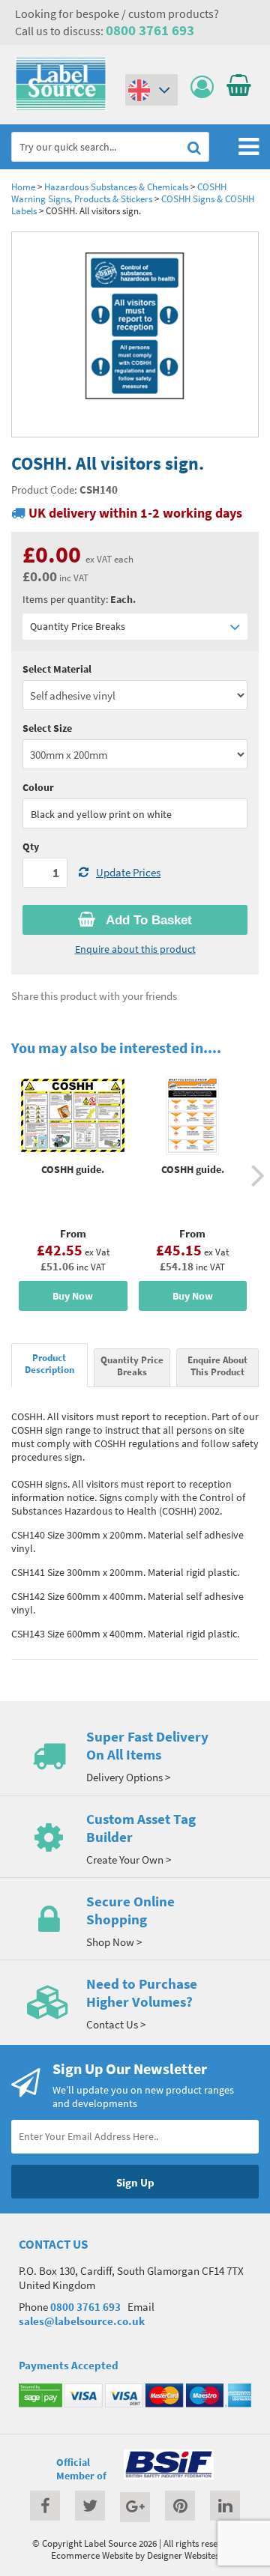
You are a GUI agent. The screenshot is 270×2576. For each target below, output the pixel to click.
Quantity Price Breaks (78, 626)
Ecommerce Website (92, 2555)
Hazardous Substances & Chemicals (116, 187)
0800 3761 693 (150, 30)
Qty (31, 846)
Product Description (49, 1363)
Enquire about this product (135, 949)
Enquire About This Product (217, 1366)
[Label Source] (61, 107)
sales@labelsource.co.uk (82, 2321)
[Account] (206, 87)
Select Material (57, 669)
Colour (38, 787)
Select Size (47, 728)
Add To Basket (147, 920)
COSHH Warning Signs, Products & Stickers (119, 193)
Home (23, 187)
